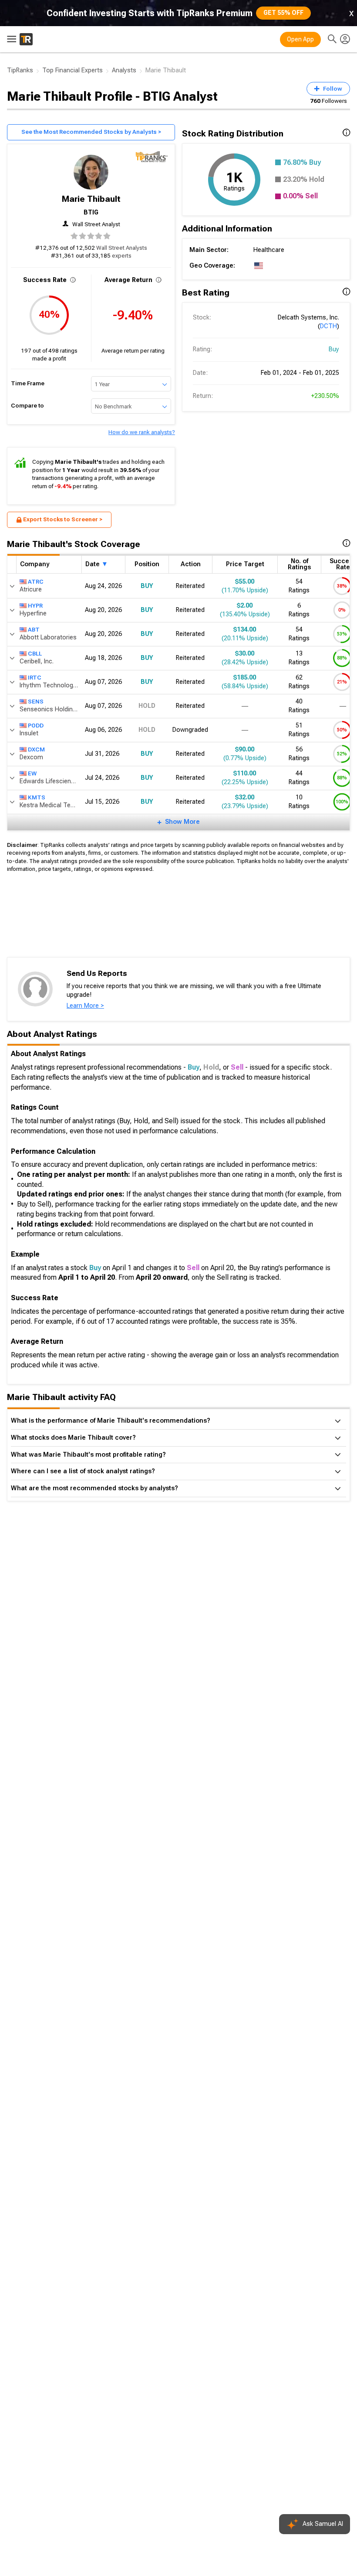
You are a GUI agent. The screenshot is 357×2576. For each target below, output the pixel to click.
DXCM (36, 749)
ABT (34, 630)
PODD (36, 726)
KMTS (37, 797)
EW (32, 773)
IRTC (35, 678)
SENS (36, 702)
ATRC (36, 582)
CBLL (35, 654)
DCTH (328, 326)
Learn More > (85, 1006)
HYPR (35, 606)
